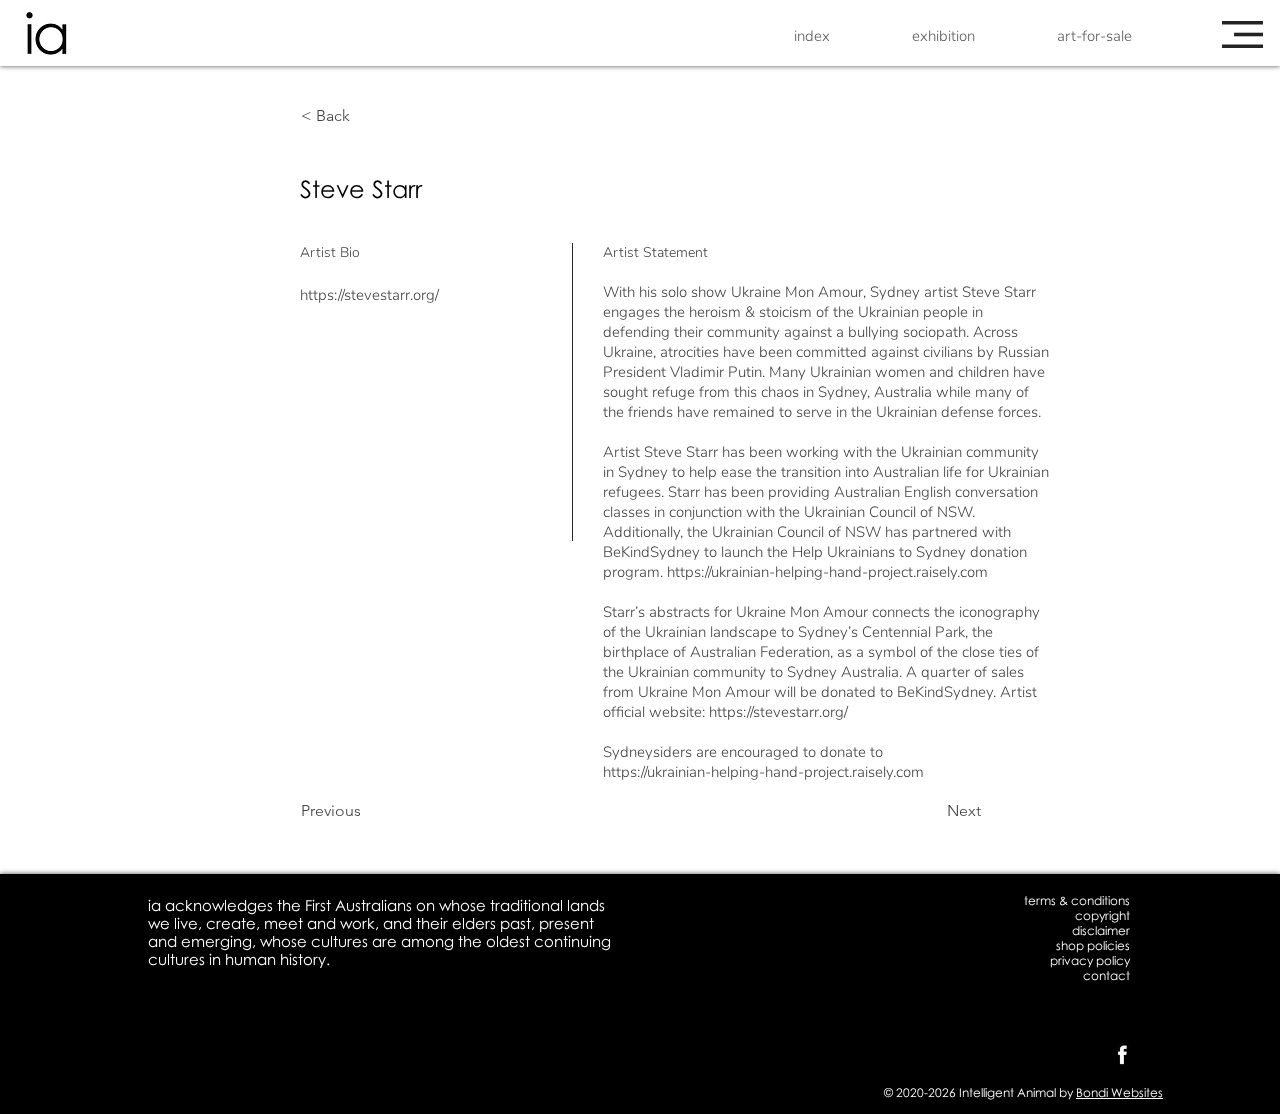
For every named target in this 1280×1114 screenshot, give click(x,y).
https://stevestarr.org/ (369, 295)
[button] (1242, 34)
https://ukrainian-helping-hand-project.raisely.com (827, 572)
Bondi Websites (1119, 1092)
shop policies (1093, 945)
